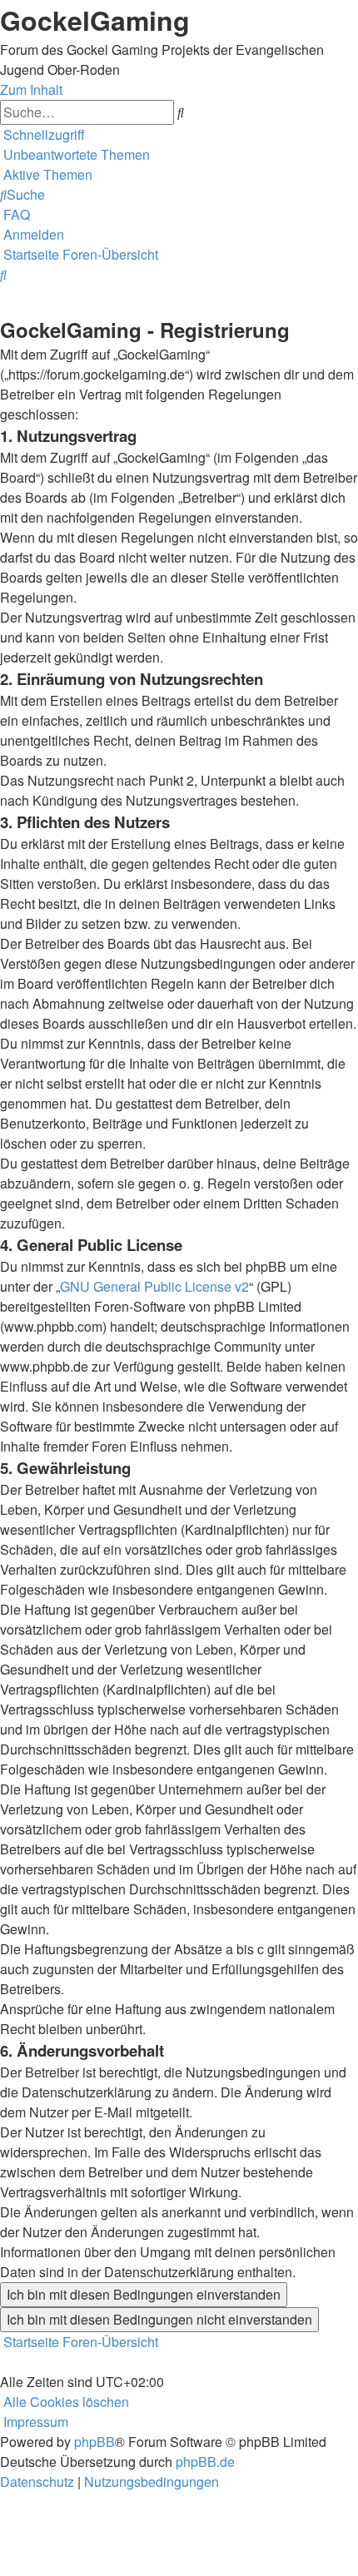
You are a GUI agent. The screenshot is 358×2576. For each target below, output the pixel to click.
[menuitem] (75, 154)
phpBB (94, 2442)
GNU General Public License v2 (154, 1286)
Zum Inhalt (31, 89)
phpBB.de (205, 2462)
